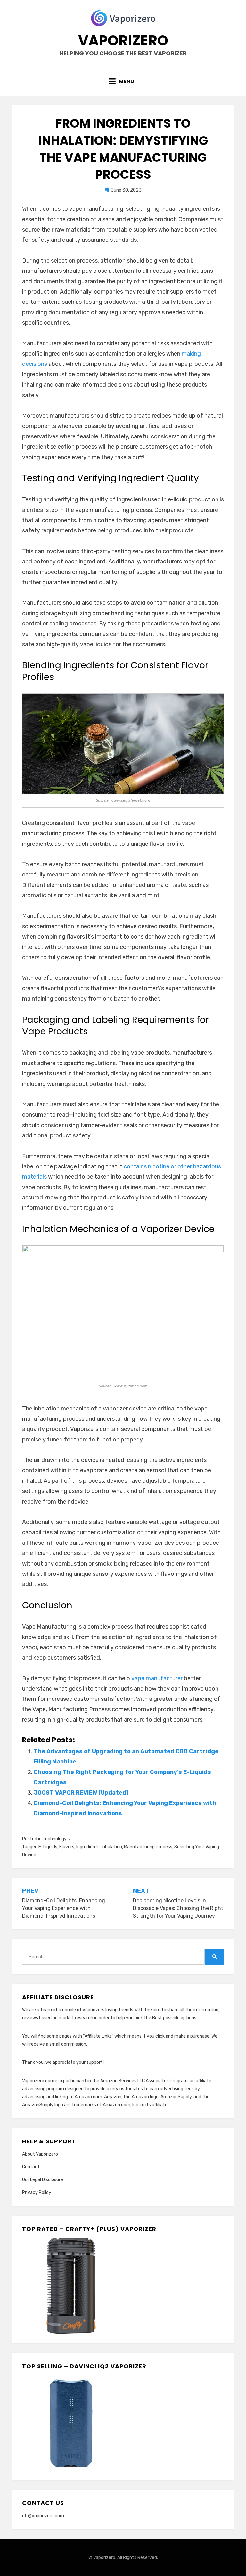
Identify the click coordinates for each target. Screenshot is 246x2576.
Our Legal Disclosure (43, 2180)
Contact (31, 2167)
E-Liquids (48, 1847)
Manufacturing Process (148, 1847)
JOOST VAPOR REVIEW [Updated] (81, 1793)
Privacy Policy (37, 2192)
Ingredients (88, 1847)
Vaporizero (123, 40)
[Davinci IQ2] (70, 2422)
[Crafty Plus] (70, 2285)
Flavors (67, 1847)
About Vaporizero (40, 2154)
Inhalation (112, 1847)
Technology (55, 1839)
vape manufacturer (157, 1678)
